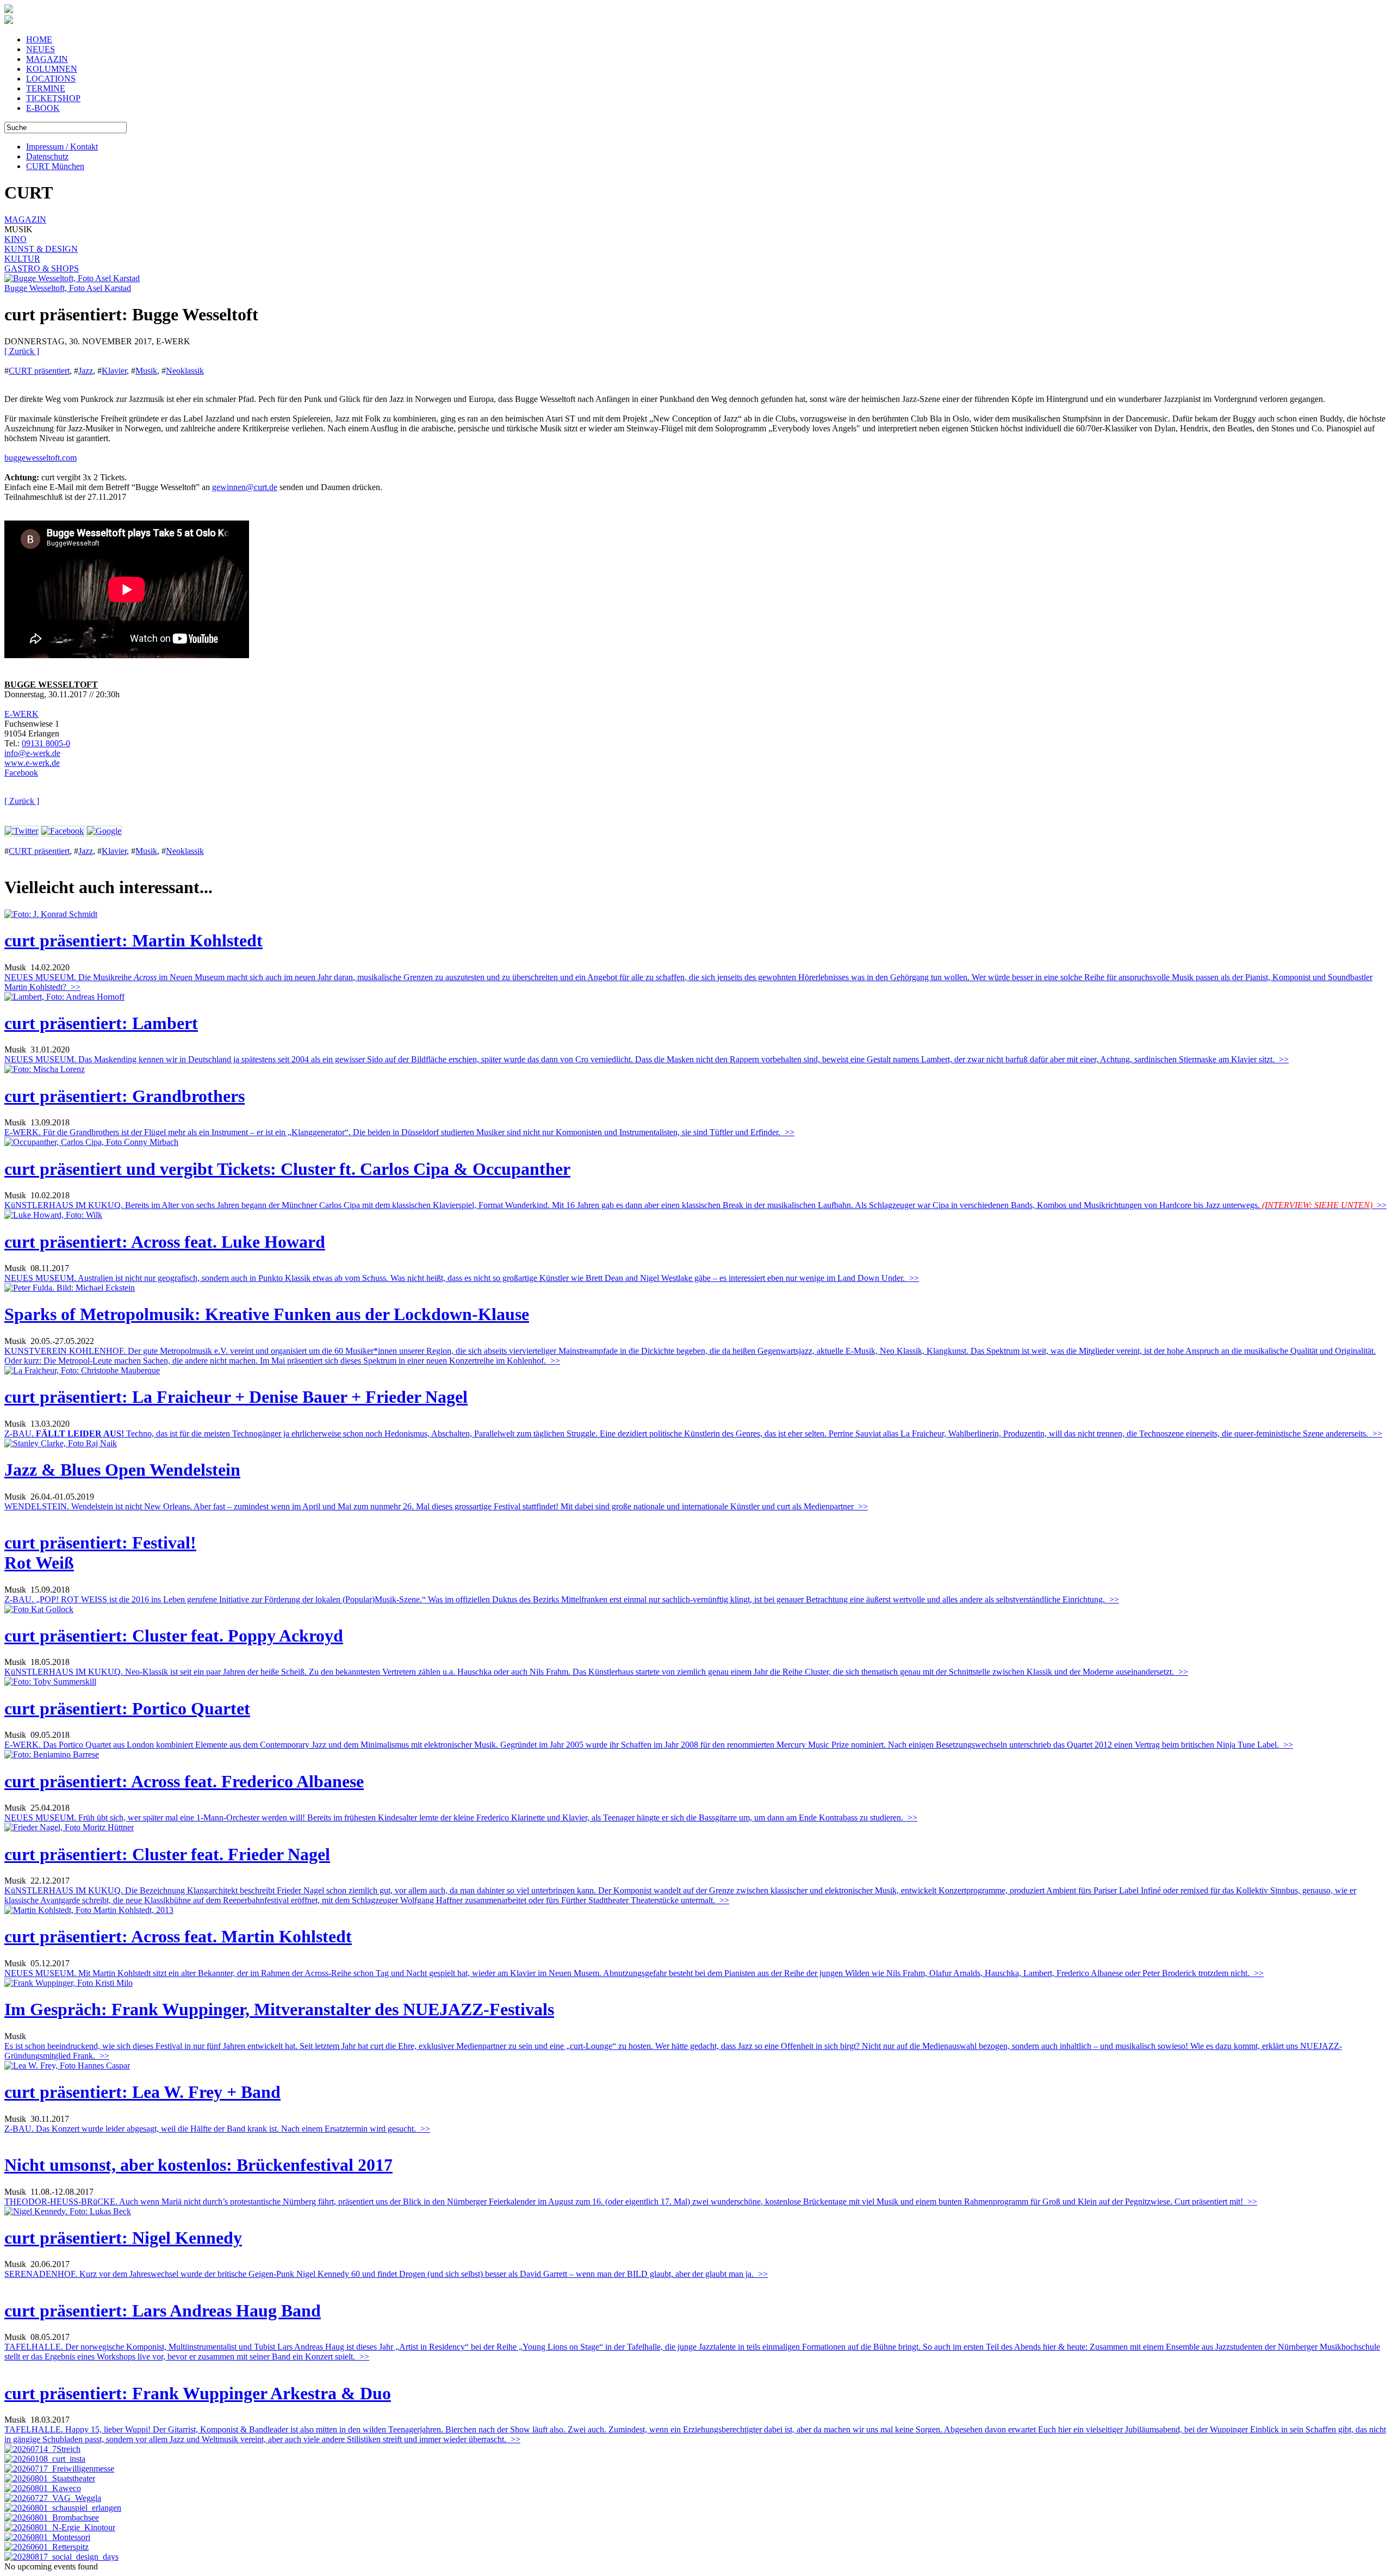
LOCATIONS (51, 79)
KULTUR (22, 259)
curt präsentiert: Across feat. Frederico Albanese (184, 1781)
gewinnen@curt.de (245, 487)
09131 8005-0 (46, 743)
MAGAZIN (47, 59)
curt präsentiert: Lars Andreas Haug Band (163, 2311)
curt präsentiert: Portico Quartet (127, 1708)
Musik (146, 371)
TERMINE (46, 88)
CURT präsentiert (39, 371)
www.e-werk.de (32, 763)
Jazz (86, 371)
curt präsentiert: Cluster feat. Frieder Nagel (167, 1854)
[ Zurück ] (22, 351)
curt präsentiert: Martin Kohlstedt (133, 940)
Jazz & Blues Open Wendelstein (122, 1470)
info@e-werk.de (32, 753)
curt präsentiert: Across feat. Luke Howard (165, 1242)
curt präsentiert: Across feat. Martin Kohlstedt (178, 1936)
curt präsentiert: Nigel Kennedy (123, 2238)
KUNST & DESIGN (41, 249)
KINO (15, 239)
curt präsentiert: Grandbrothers (125, 1096)
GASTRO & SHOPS (42, 268)
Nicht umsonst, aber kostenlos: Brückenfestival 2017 (198, 2165)
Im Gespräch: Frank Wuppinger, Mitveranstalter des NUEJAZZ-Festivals (279, 2009)
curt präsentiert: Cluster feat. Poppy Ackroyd (174, 1636)
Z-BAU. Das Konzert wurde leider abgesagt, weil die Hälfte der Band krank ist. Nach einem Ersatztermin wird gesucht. (217, 2129)
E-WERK (21, 714)
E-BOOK (43, 108)
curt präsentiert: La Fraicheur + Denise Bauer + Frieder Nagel (236, 1397)
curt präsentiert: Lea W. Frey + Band (142, 2092)
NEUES (41, 49)
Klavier (114, 371)
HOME (39, 39)
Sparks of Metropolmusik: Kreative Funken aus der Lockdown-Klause (267, 1314)
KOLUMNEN (52, 69)
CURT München (55, 166)
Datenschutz (47, 156)
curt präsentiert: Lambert (101, 1023)
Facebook (21, 773)
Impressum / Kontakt (62, 147)
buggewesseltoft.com (41, 458)
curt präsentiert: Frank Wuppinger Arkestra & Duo (198, 2393)
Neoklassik (185, 371)
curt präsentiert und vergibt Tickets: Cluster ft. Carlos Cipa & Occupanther (287, 1169)
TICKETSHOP (53, 98)
